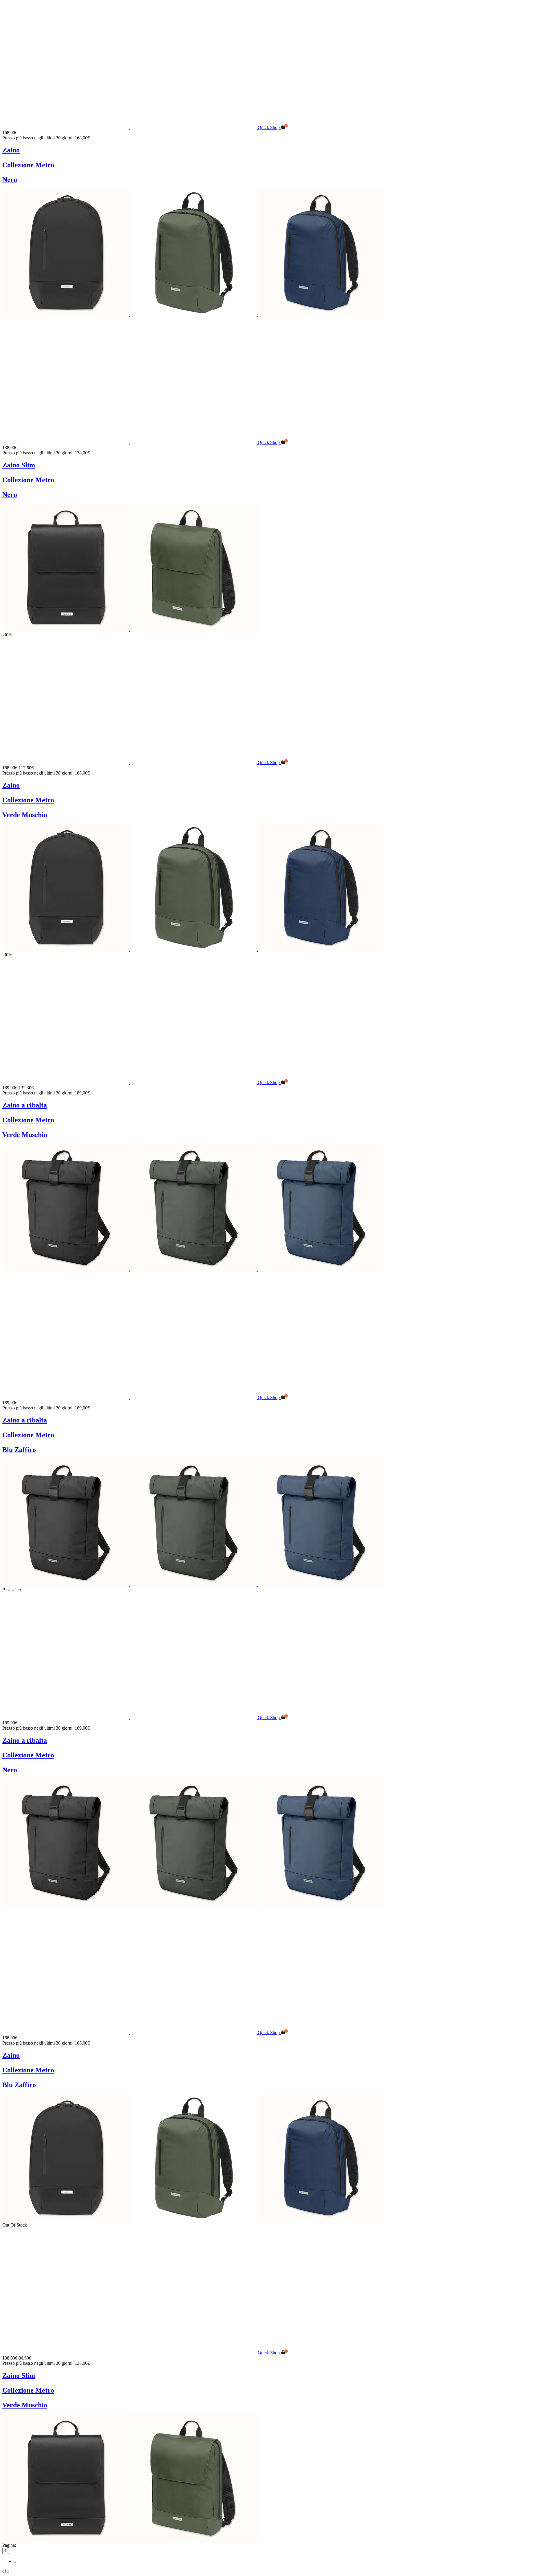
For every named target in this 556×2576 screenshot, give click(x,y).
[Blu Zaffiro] (321, 315)
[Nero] (66, 315)
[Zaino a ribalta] (130, 1082)
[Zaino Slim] (130, 442)
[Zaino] (130, 127)
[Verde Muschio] (194, 315)
